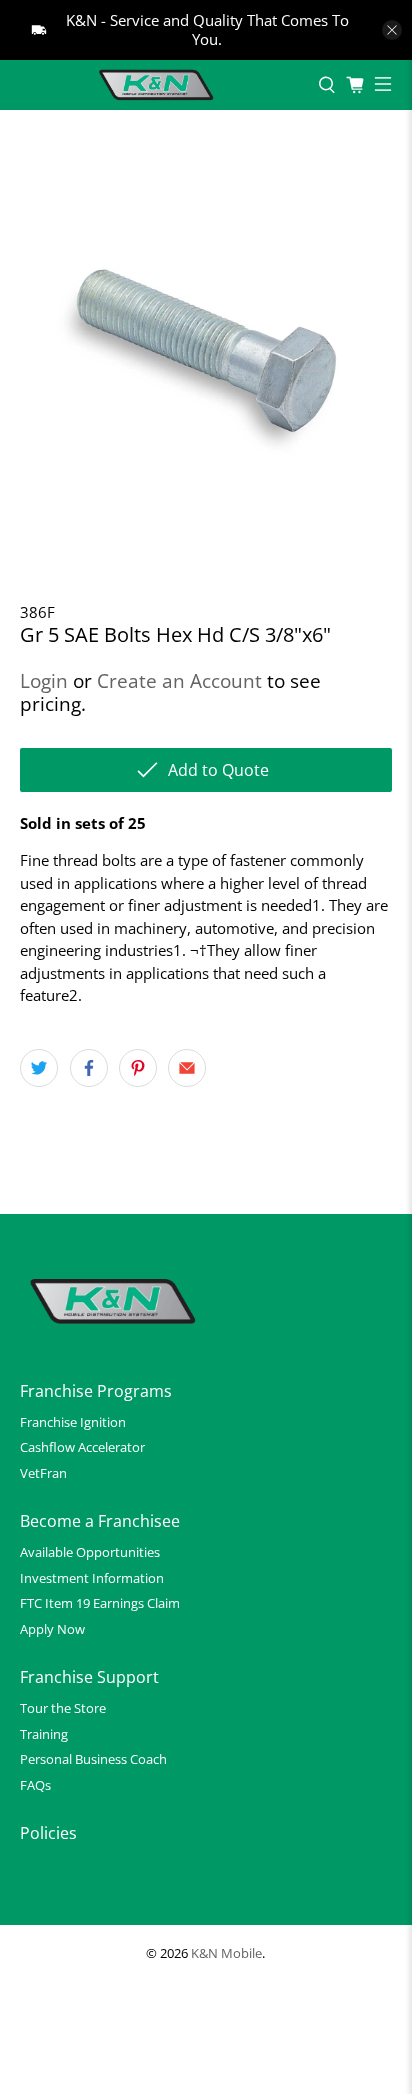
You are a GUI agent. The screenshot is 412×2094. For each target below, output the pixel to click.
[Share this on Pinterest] (138, 1068)
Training (44, 1734)
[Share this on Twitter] (39, 1068)
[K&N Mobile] (159, 85)
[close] (392, 30)
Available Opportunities (90, 1552)
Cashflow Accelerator (82, 1447)
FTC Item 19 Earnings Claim (100, 1603)
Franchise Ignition (73, 1422)
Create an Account (179, 680)
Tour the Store (63, 1708)
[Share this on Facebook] (89, 1068)
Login (44, 680)
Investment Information (92, 1578)
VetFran (43, 1473)
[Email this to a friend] (187, 1068)
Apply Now (52, 1629)
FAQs (35, 1785)
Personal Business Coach (93, 1759)
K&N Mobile (226, 1953)
